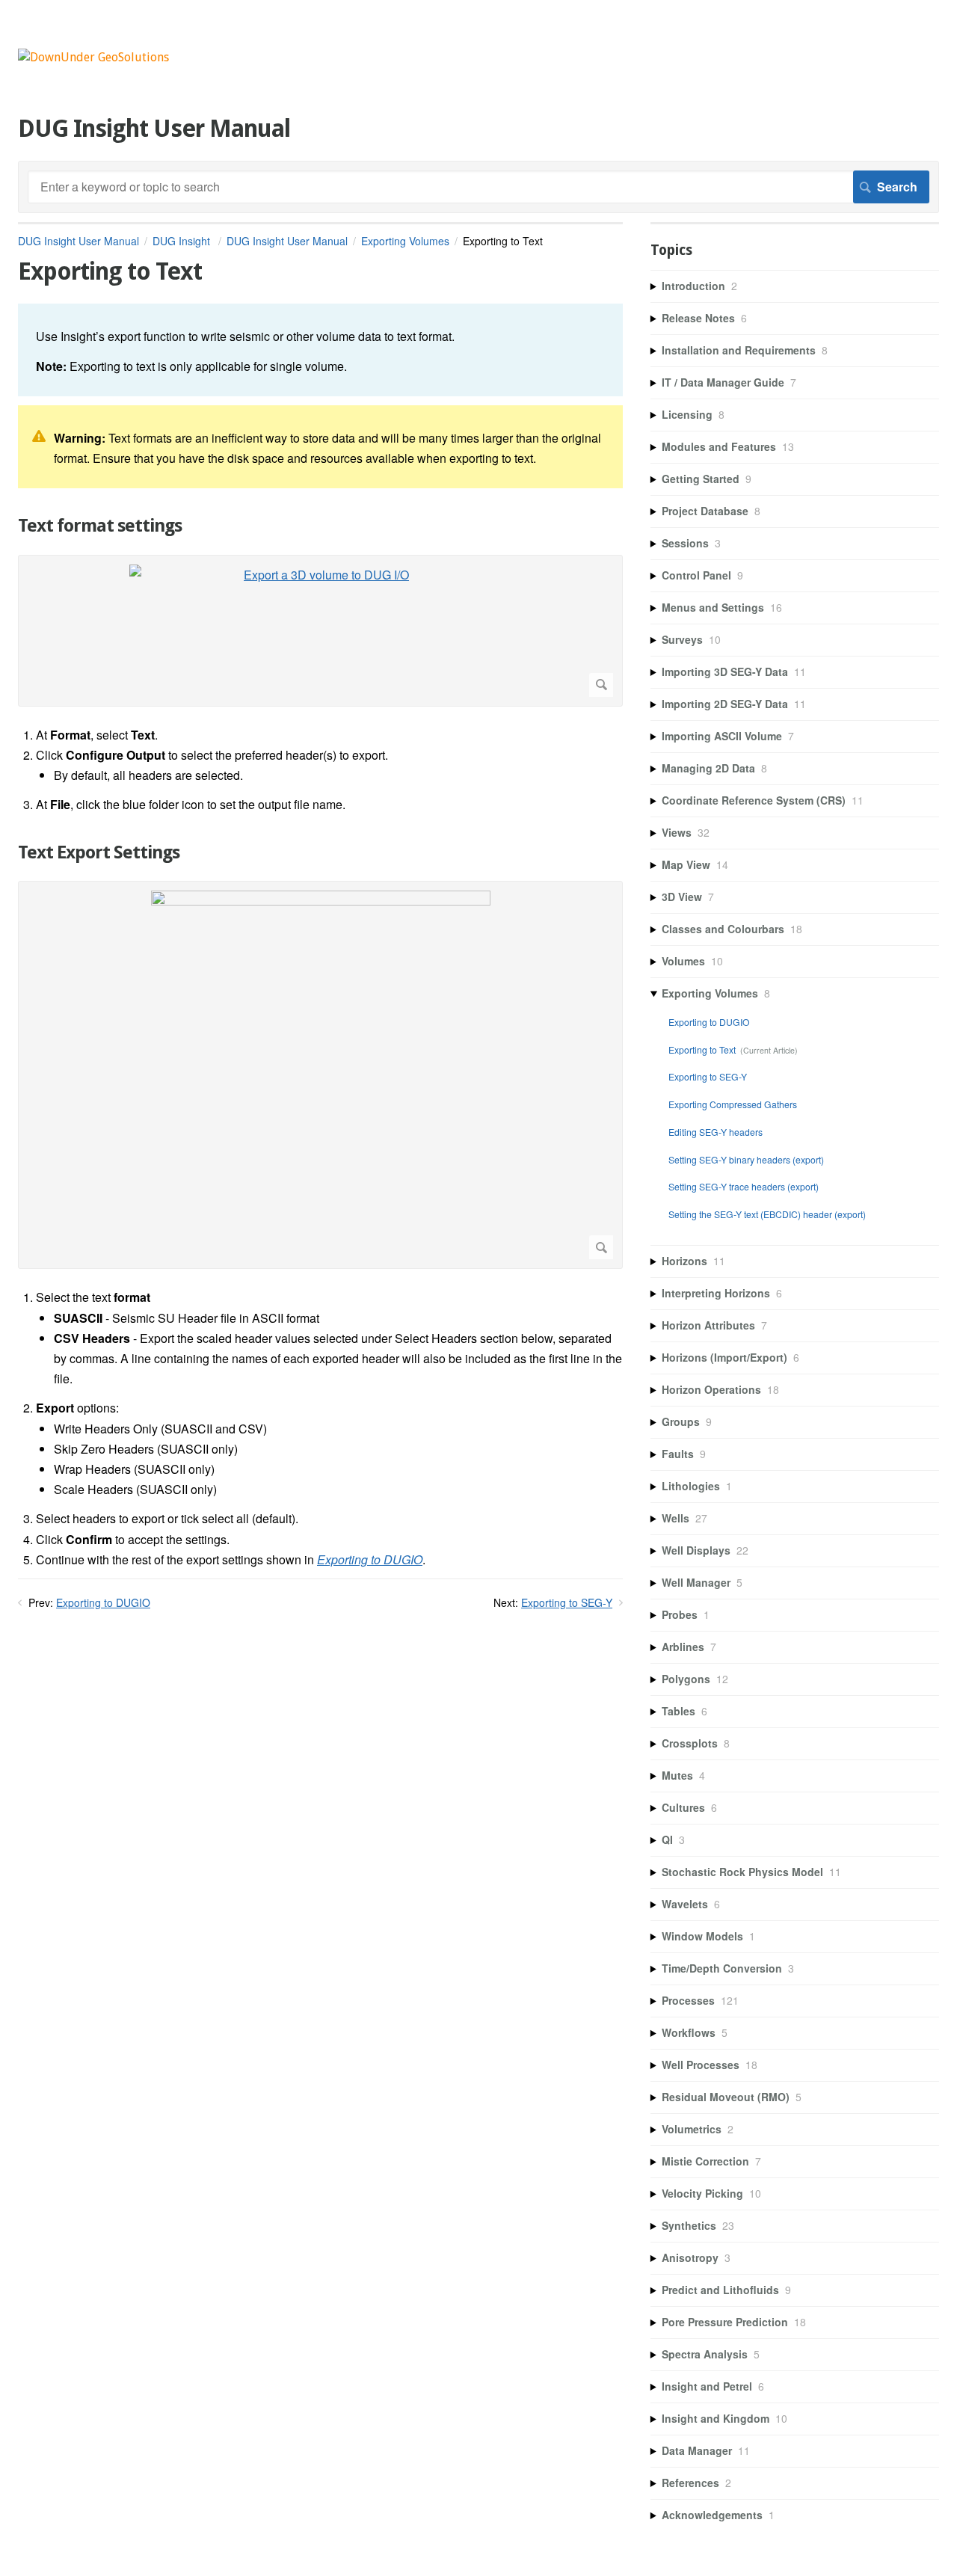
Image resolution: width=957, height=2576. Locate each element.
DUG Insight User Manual (79, 241)
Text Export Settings (99, 852)
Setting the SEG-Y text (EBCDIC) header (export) (767, 1214)
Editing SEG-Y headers (716, 1132)
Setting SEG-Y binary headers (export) (746, 1159)
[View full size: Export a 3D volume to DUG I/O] (320, 631)
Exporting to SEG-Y (567, 1602)
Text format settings (100, 526)
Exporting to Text (702, 1049)
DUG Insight (183, 241)
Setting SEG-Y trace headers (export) (744, 1186)
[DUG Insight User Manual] (93, 57)
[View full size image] (320, 1075)
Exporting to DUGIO (103, 1602)
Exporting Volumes (405, 241)
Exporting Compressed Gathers (733, 1104)
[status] (320, 350)
